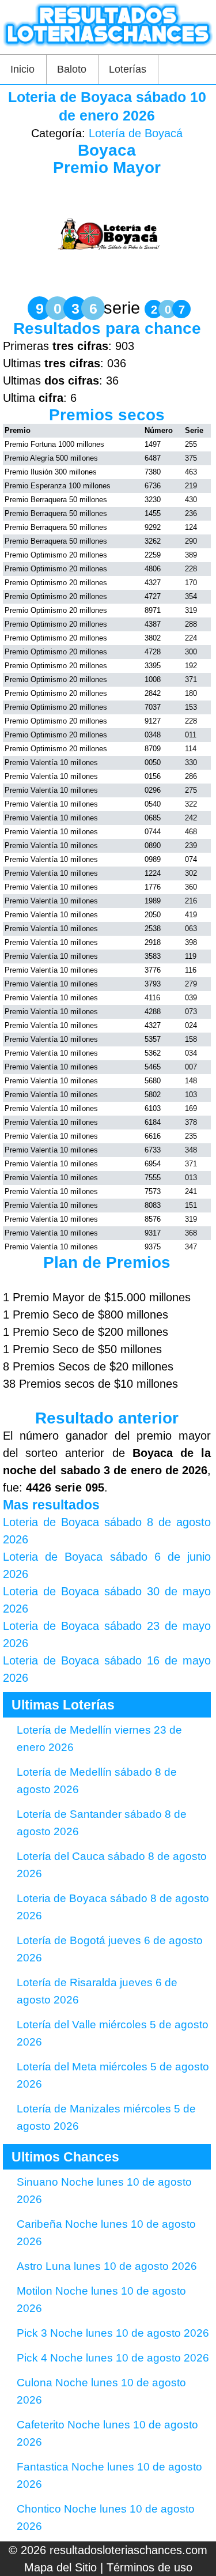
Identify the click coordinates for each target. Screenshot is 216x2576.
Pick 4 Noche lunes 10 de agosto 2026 (113, 2358)
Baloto (72, 69)
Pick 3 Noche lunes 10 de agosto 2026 (113, 2333)
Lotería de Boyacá (136, 133)
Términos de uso (149, 2567)
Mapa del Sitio (60, 2567)
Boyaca (107, 150)
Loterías (128, 69)
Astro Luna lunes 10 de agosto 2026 (107, 2266)
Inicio (22, 69)
